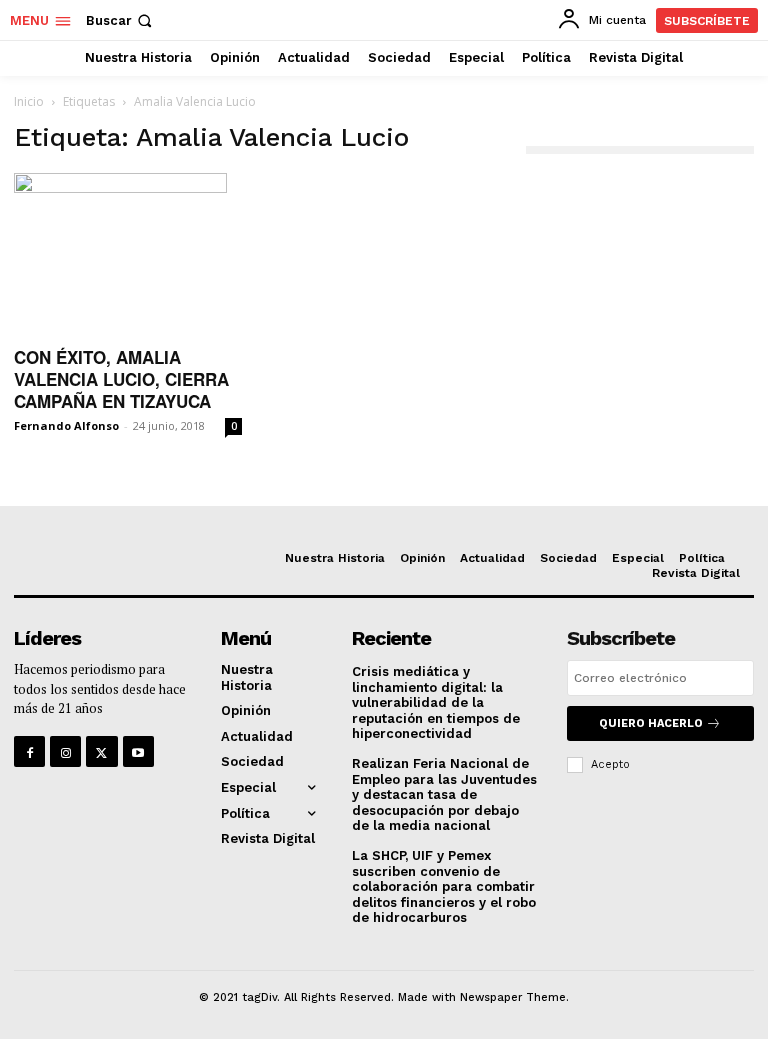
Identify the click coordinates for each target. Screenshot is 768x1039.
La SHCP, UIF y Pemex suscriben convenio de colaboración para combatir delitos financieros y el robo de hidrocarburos (444, 886)
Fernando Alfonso (66, 425)
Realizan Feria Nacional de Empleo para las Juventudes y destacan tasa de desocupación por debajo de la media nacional (444, 794)
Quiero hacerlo (651, 723)
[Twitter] (101, 751)
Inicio (29, 101)
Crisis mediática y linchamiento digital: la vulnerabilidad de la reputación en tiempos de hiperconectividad (436, 702)
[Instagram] (65, 751)
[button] (121, 20)
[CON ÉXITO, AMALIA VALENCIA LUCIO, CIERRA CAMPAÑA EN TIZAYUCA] (128, 253)
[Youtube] (138, 751)
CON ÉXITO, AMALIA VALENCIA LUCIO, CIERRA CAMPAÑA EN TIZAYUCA (121, 379)
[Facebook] (29, 751)
